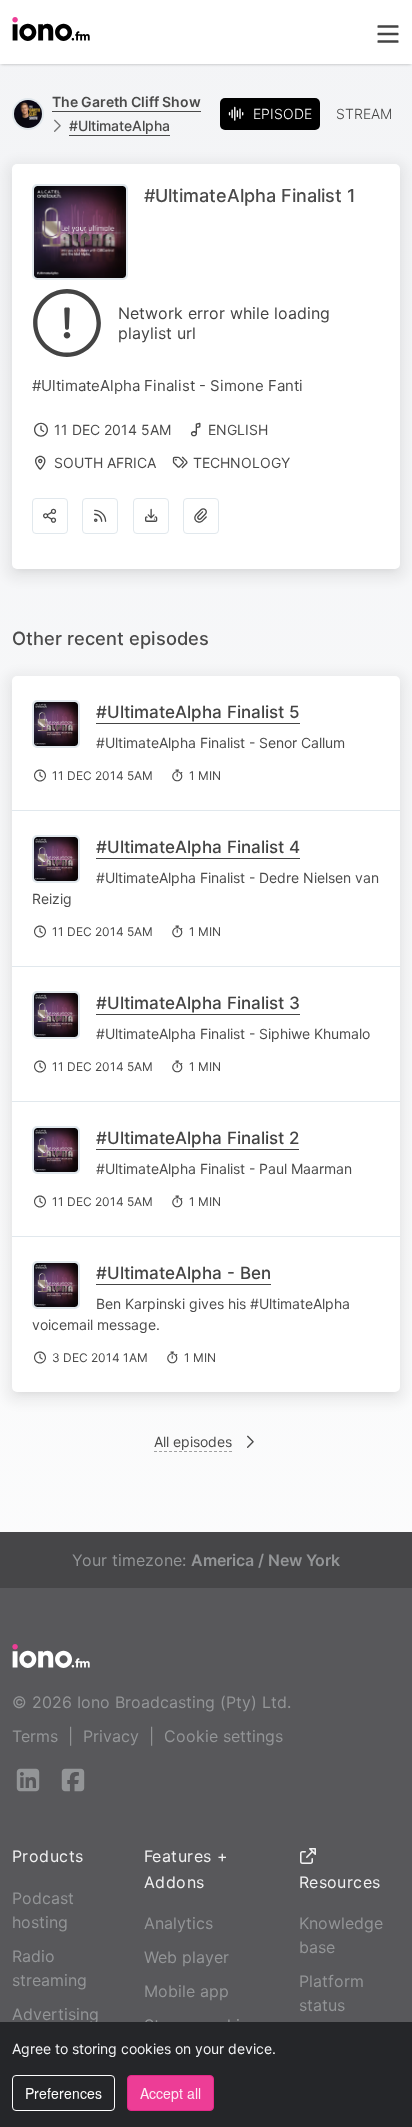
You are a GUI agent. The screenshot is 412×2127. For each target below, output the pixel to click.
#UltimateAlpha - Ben (183, 1273)
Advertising (55, 2014)
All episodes (193, 1441)
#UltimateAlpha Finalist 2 (197, 1138)
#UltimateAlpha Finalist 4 (198, 847)
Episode (282, 113)
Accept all (170, 2093)
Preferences (63, 2093)
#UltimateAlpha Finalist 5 (198, 712)
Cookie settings (223, 1736)
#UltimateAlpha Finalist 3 (198, 1003)
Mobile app (186, 1991)
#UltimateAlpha (119, 125)
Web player (186, 1957)
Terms (35, 1736)
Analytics (178, 1923)
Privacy (111, 1736)
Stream (364, 113)
